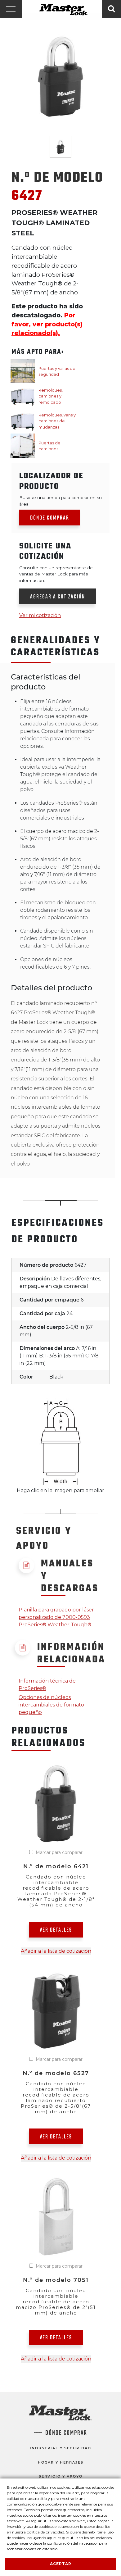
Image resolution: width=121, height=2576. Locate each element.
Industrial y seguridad (60, 2448)
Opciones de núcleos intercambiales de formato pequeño (51, 1705)
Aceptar (61, 2564)
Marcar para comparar (59, 1852)
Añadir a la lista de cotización (56, 1951)
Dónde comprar (50, 518)
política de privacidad (45, 2532)
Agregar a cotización (58, 597)
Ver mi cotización (40, 615)
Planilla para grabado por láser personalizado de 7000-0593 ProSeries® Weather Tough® (56, 1617)
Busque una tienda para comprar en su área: (60, 501)
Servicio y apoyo (61, 2476)
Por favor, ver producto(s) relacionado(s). (47, 324)
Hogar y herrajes (61, 2462)
